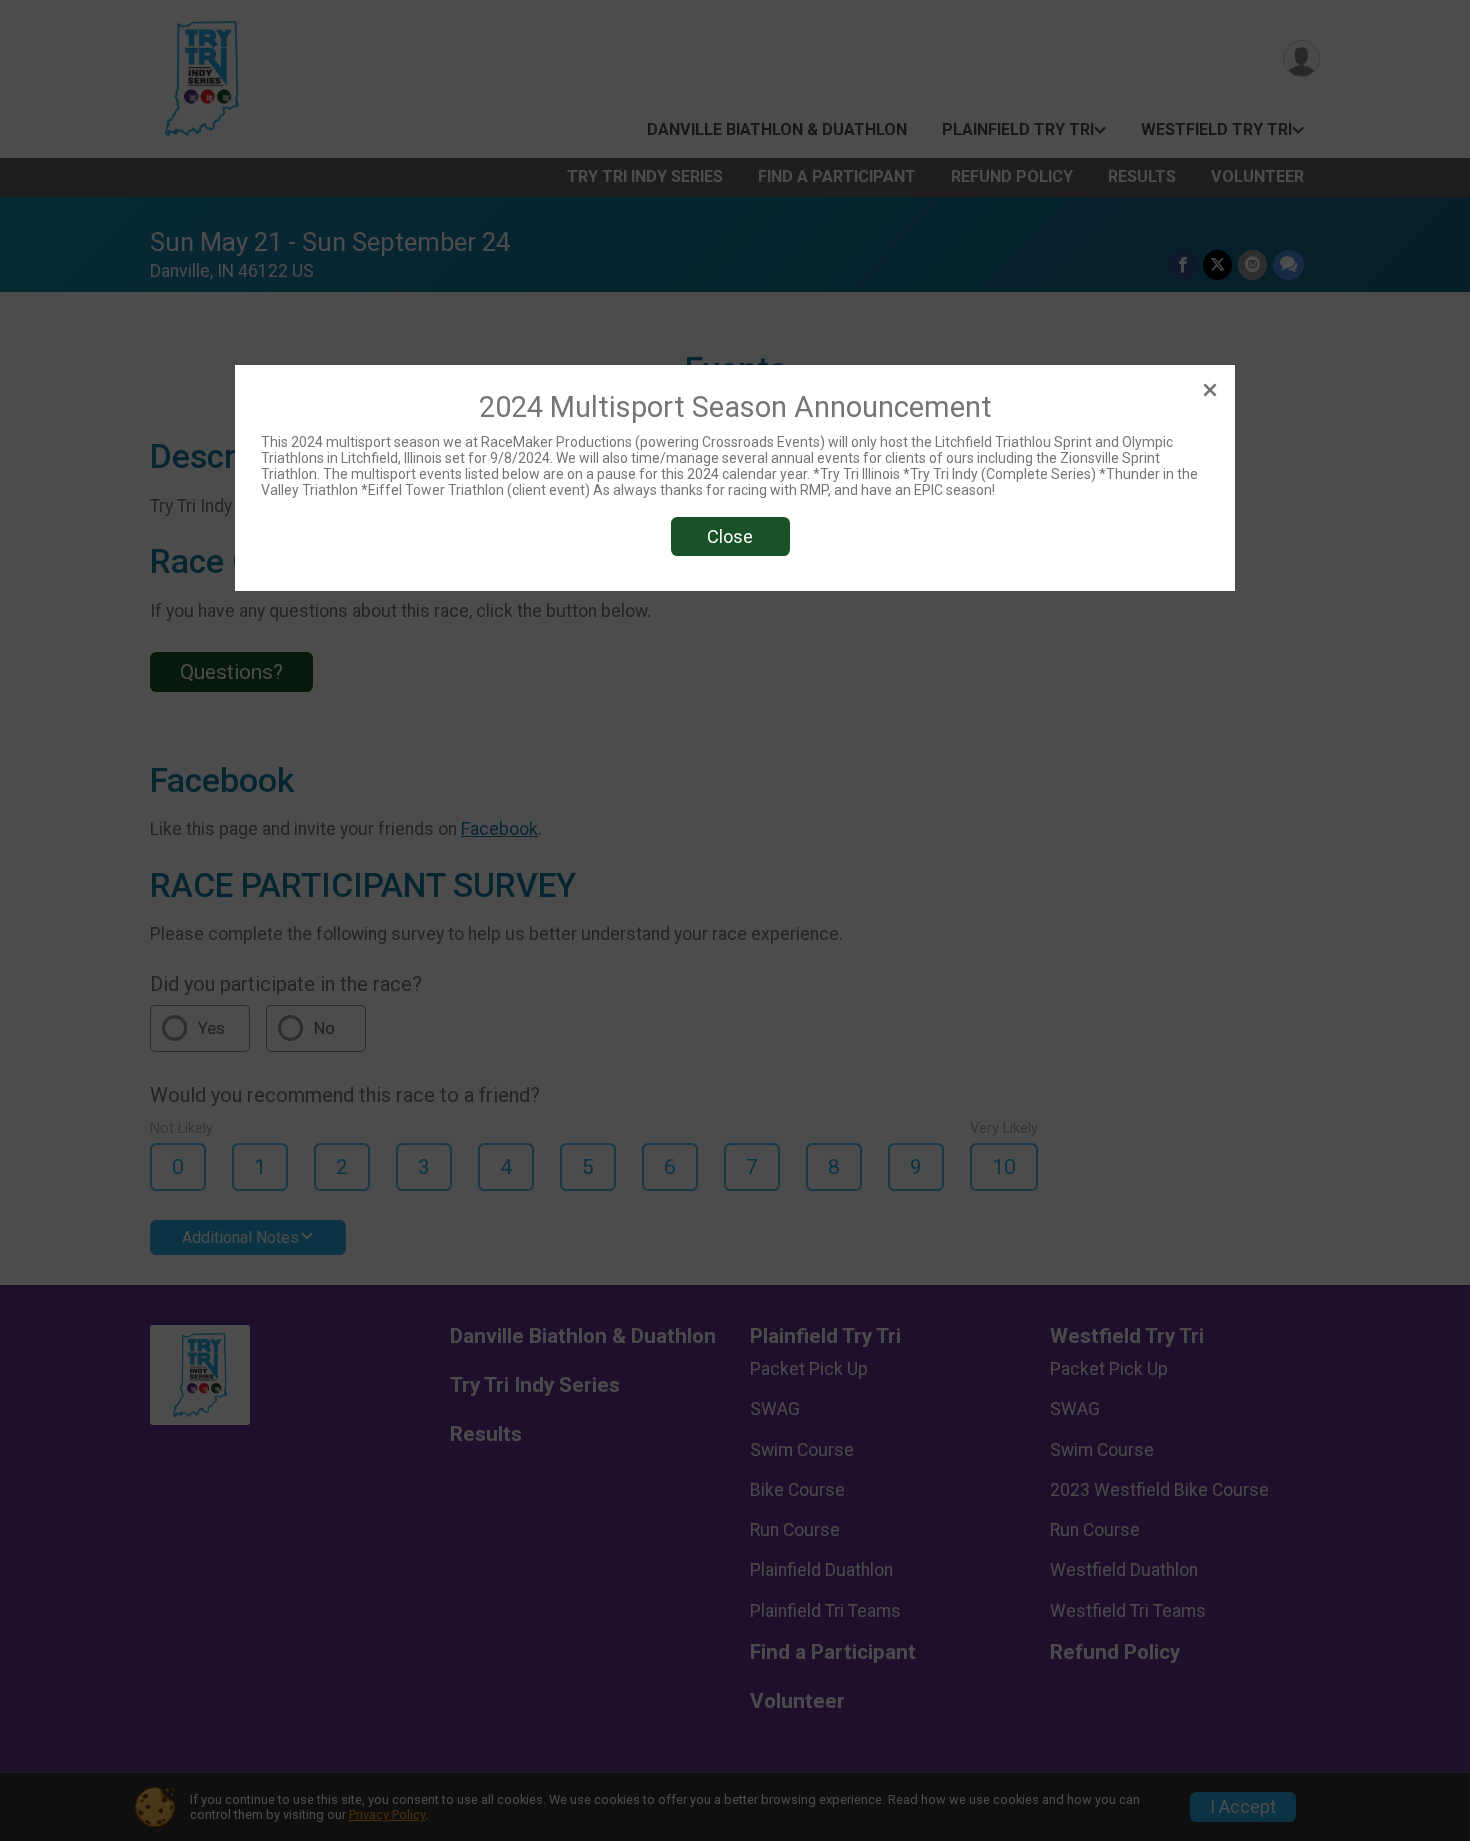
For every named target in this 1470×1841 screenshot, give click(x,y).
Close (730, 536)
